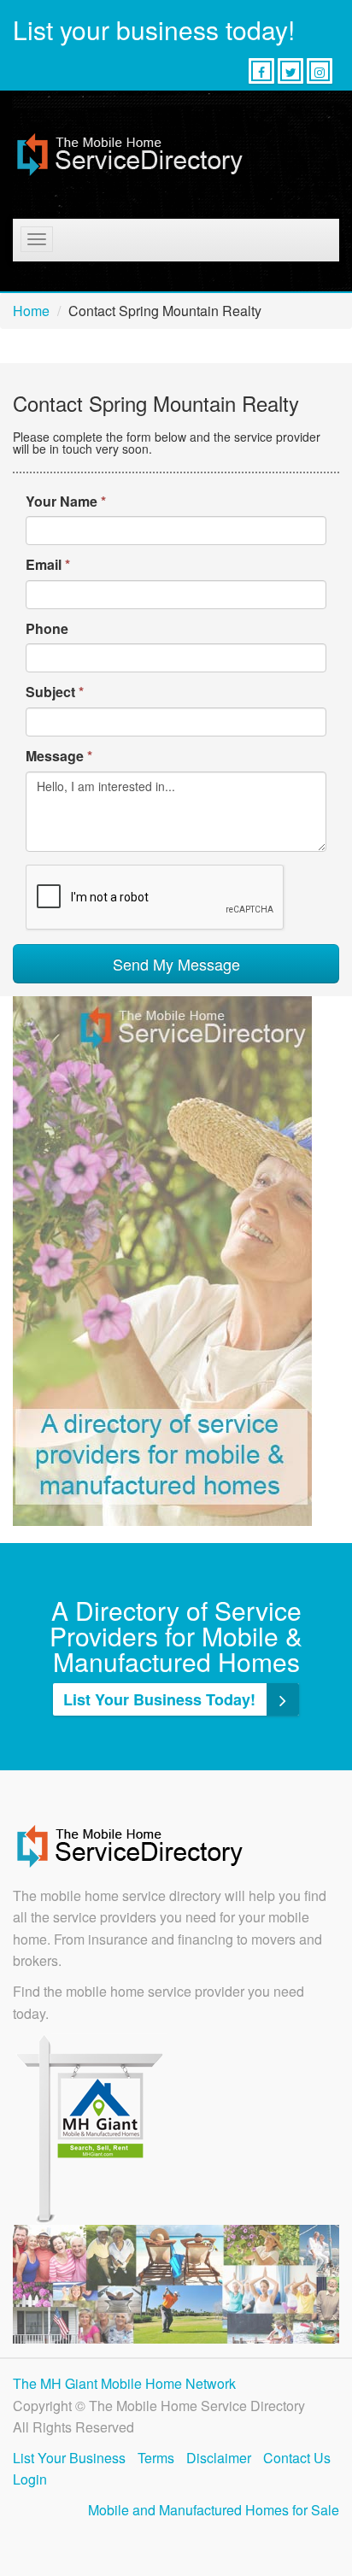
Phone (47, 628)
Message (59, 756)
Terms (156, 2458)
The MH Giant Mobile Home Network (124, 2383)
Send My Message (176, 964)
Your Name (66, 501)
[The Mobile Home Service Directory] (130, 155)
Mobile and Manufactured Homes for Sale (214, 2510)
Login (30, 2479)
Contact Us (297, 2458)
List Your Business (69, 2458)
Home (31, 311)
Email (48, 564)
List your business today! (154, 29)
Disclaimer (219, 2458)
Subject (55, 692)
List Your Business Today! (161, 1699)
